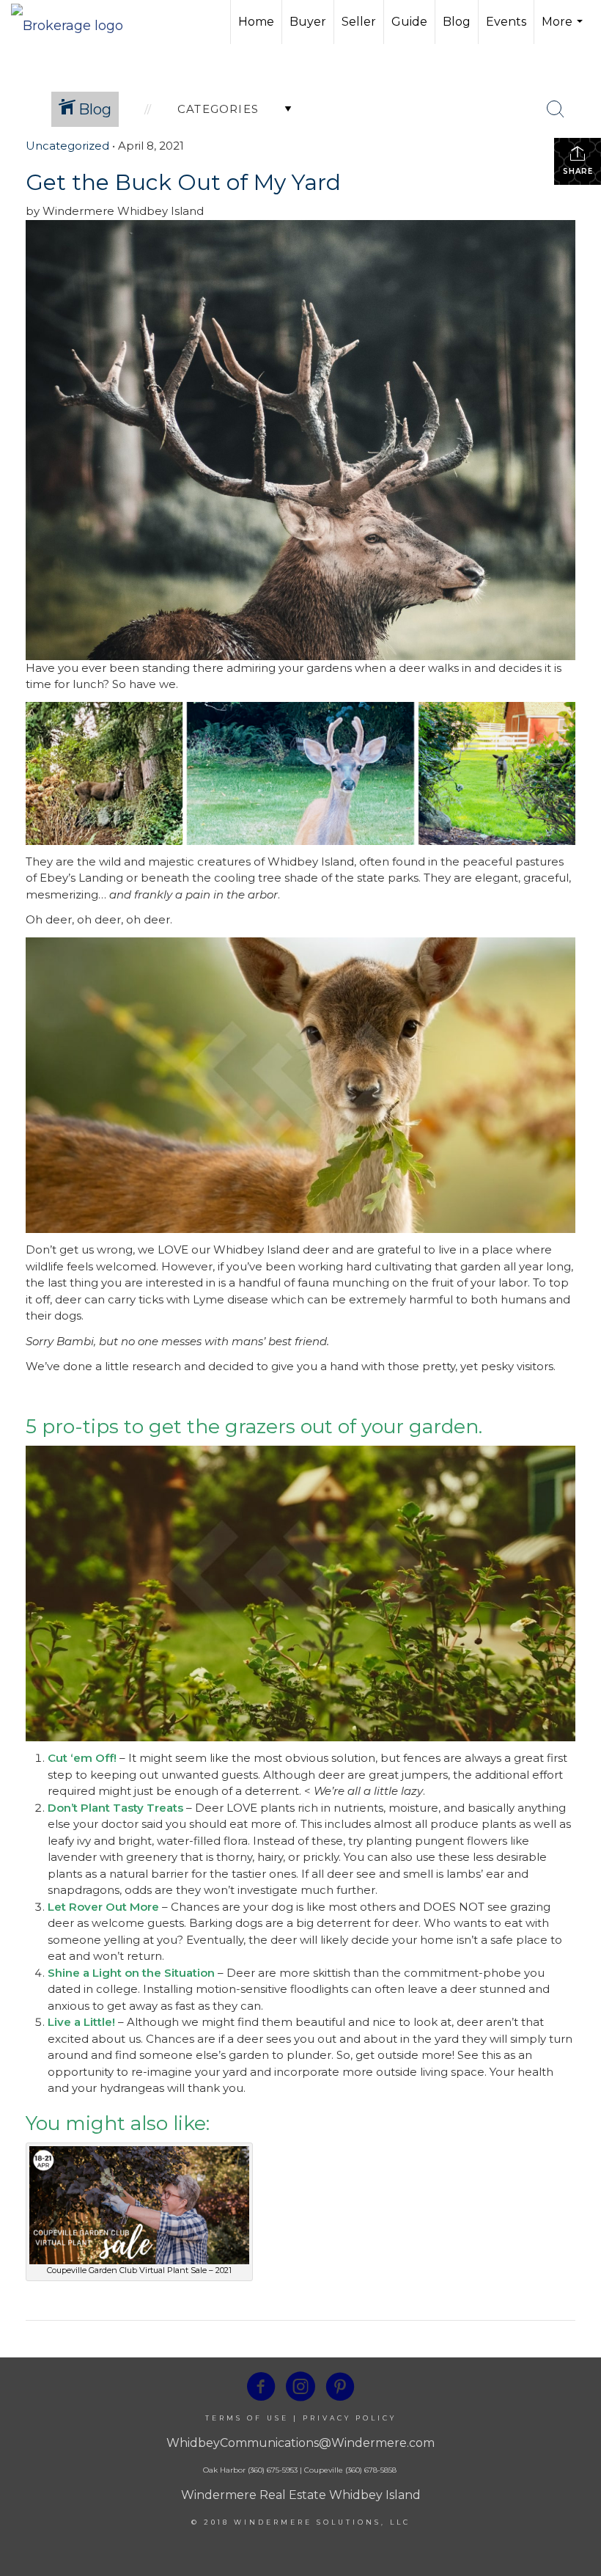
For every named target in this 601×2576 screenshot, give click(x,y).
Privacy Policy (350, 2418)
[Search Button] (556, 109)
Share (578, 171)
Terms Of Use (247, 2418)
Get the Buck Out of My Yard (183, 182)
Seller (359, 22)
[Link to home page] (74, 22)
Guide (409, 22)
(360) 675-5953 (272, 2470)
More (564, 29)
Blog (457, 22)
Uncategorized (67, 146)
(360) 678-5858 (371, 2470)
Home (256, 22)
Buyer (308, 22)
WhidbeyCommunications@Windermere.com (300, 2443)
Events (506, 22)
